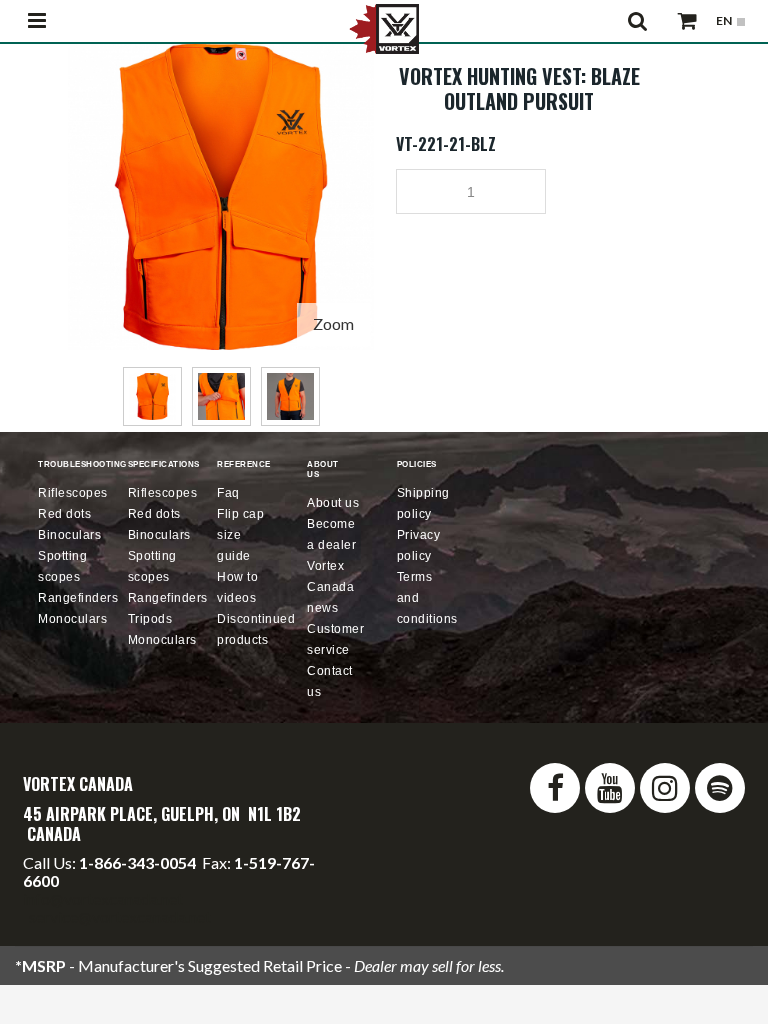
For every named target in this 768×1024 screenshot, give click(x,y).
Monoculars (72, 619)
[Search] (638, 21)
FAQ (228, 493)
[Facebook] (555, 788)
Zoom (333, 323)
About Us (333, 503)
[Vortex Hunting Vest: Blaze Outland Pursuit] (221, 52)
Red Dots (64, 514)
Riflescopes (73, 493)
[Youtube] (610, 788)
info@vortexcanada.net (103, 898)
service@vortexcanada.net (120, 916)
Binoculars (69, 535)
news (330, 587)
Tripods (150, 619)
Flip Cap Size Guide (240, 535)
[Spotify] (720, 788)
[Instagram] (665, 788)
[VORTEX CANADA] (384, 27)
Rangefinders (78, 598)
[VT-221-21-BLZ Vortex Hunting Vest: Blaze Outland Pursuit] (152, 396)
